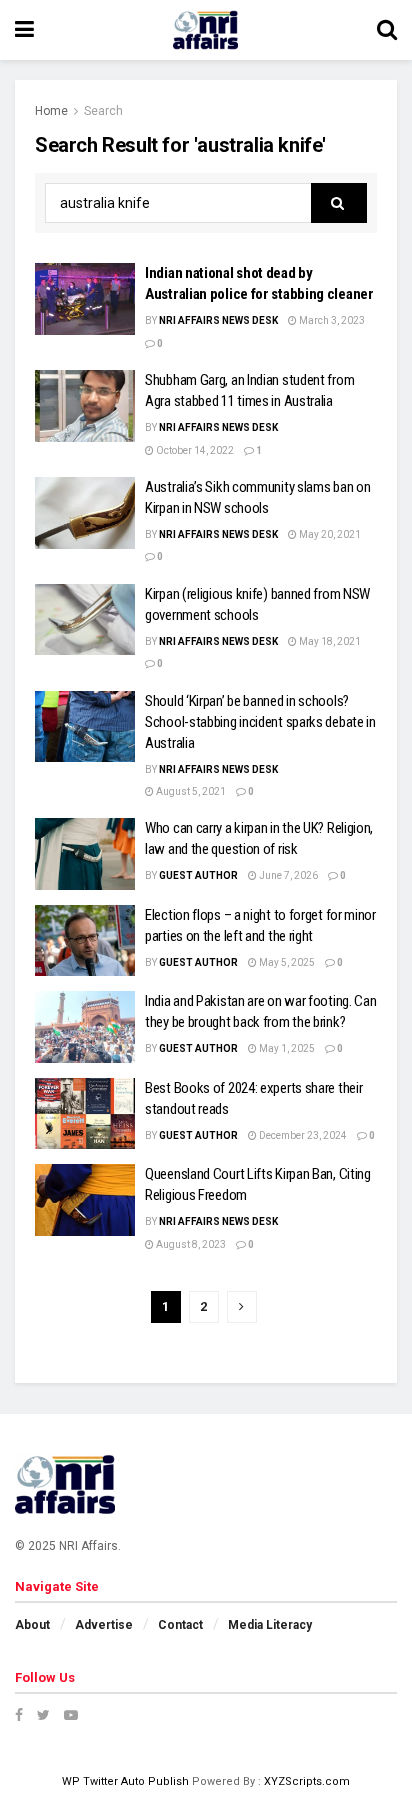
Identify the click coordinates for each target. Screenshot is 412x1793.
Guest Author (198, 875)
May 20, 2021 (329, 534)
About (32, 1625)
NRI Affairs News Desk (218, 320)
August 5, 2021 (190, 791)
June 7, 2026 (287, 875)
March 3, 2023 (331, 320)
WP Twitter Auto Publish (125, 1781)
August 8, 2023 (190, 1244)
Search (103, 111)
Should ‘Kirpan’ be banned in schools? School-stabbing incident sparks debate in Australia (260, 722)
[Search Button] (339, 203)
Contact (180, 1625)
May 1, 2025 (286, 1048)
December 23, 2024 (302, 1135)
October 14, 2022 (194, 450)
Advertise (104, 1625)
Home (51, 111)
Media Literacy (270, 1625)
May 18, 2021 (329, 641)
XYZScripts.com (307, 1781)
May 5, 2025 (286, 962)
